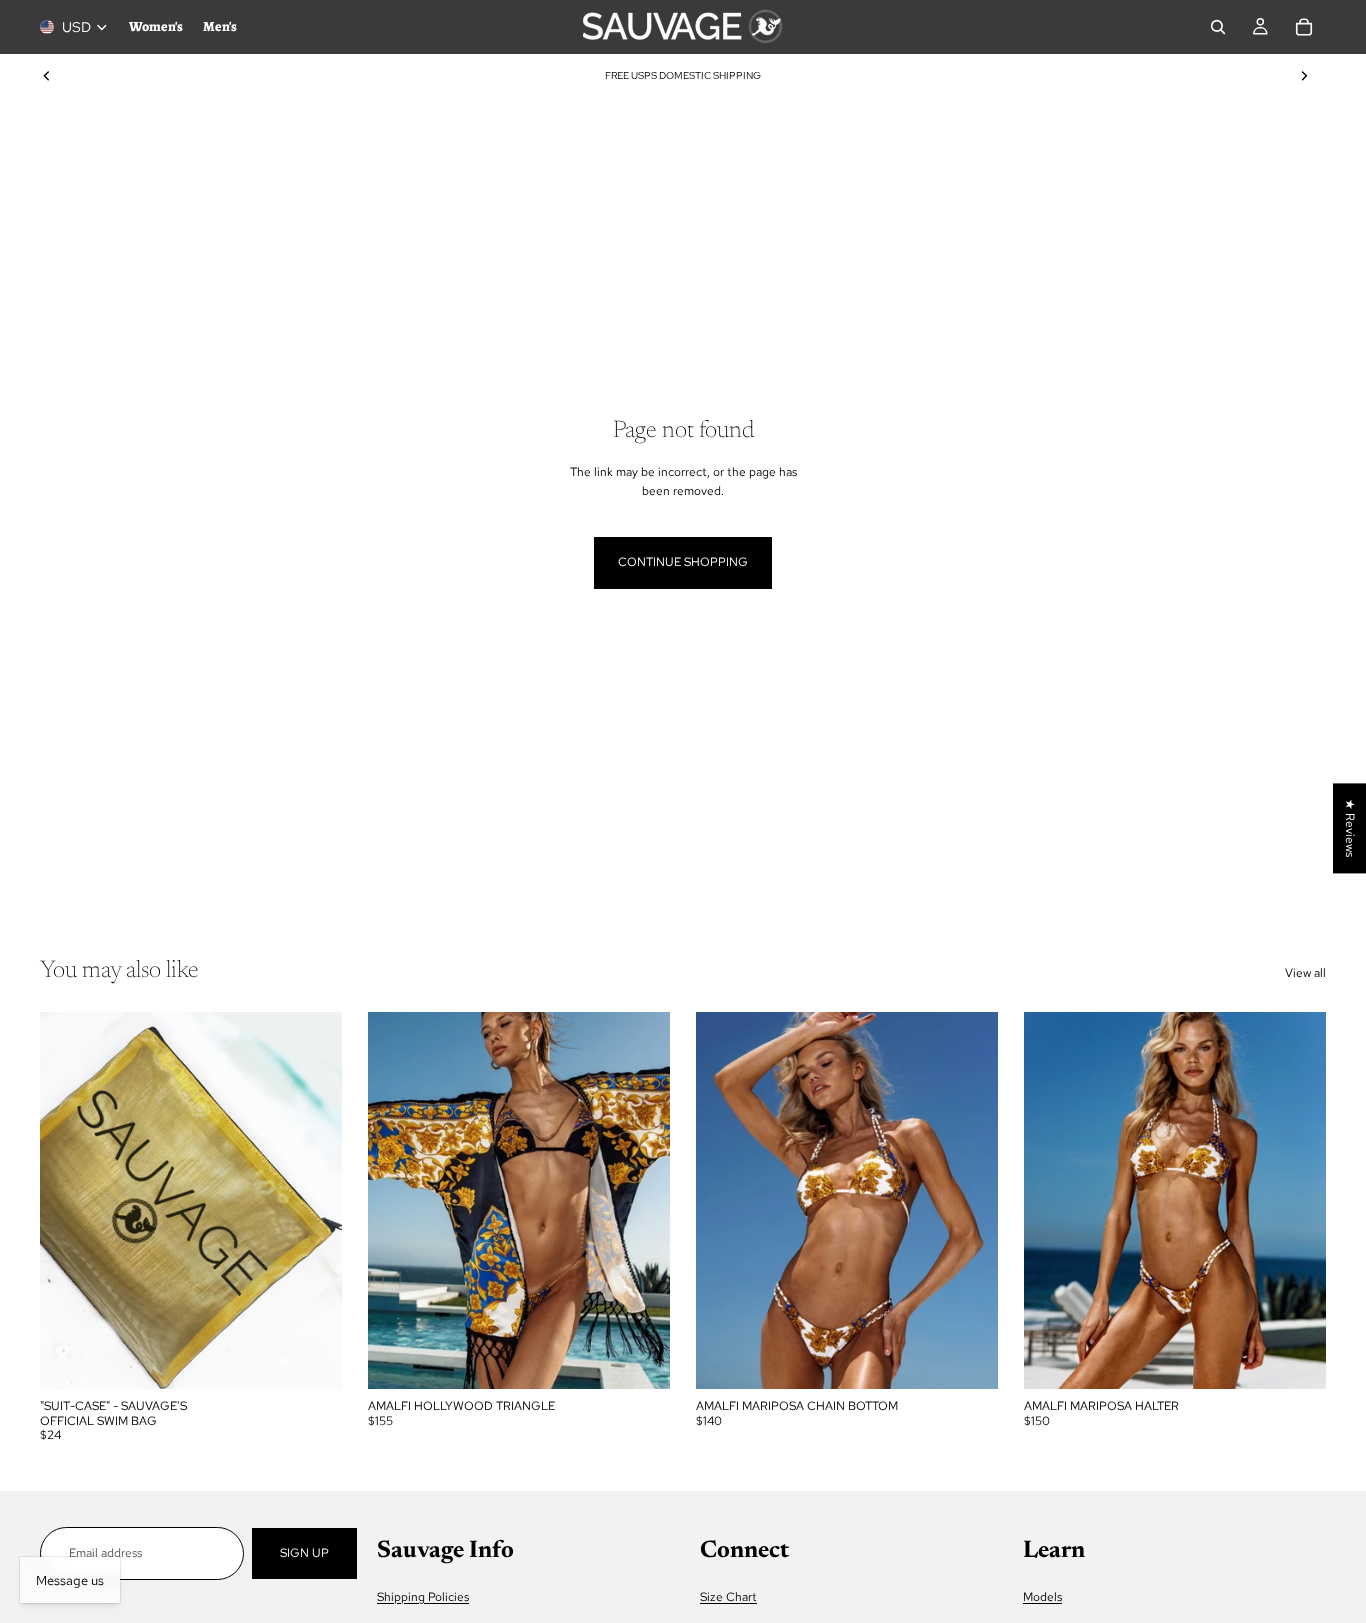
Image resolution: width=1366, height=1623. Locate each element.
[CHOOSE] (639, 1359)
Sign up (304, 1553)
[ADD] (311, 1359)
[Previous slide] (47, 76)
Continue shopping (683, 562)
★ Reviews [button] (1350, 828)
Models (1042, 1596)
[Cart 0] (1304, 27)
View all (1305, 973)
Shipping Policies (423, 1596)
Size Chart (728, 1596)
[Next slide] (1304, 76)
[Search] (1218, 27)
